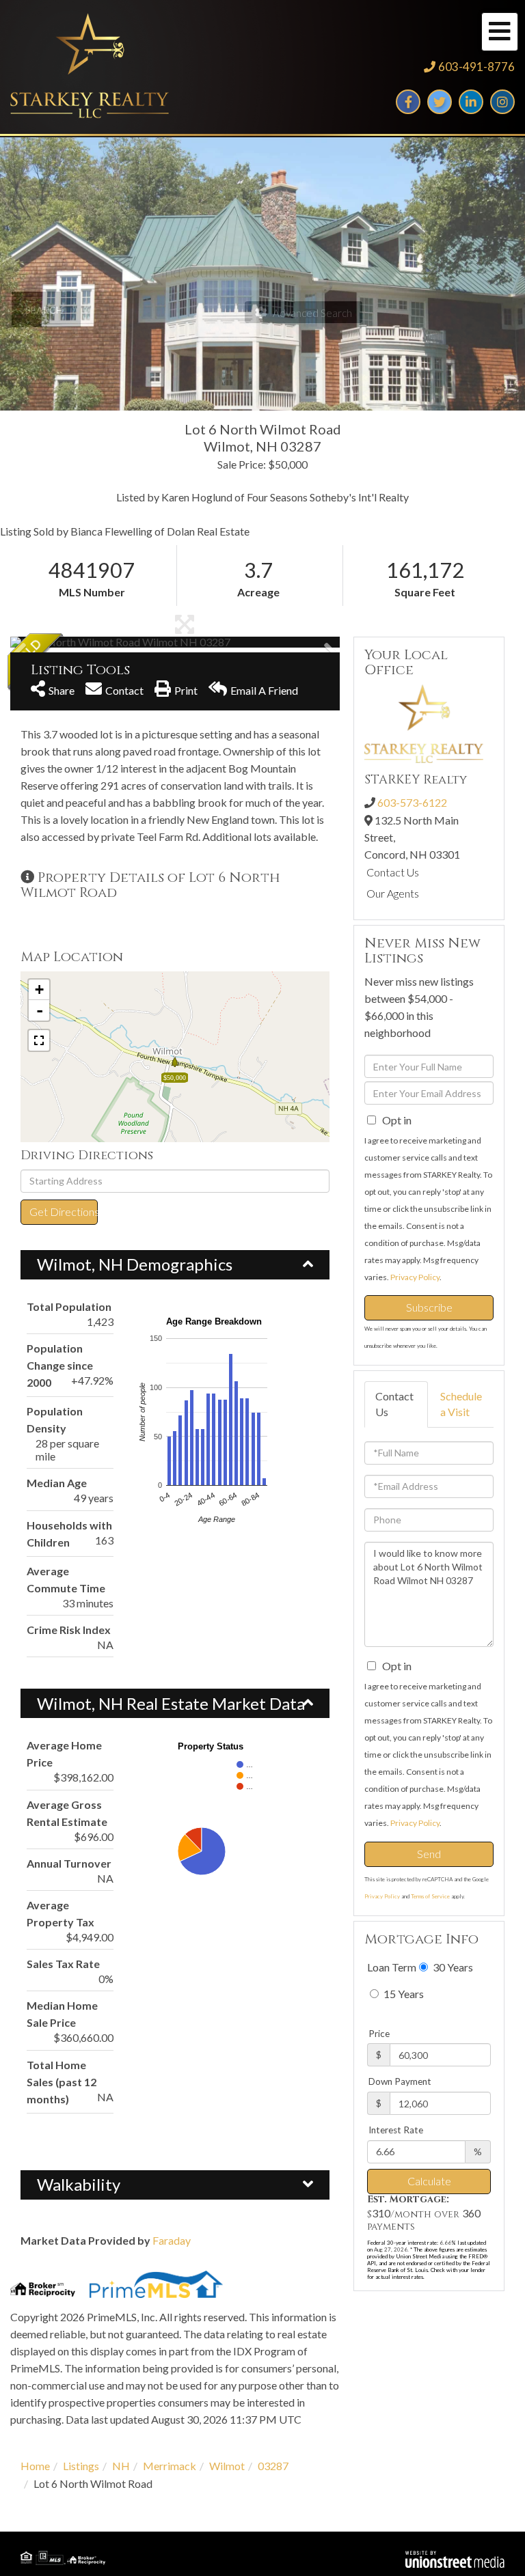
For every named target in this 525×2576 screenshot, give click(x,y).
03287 (273, 2466)
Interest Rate (396, 2130)
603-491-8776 (476, 67)
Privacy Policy (415, 1277)
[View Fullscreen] (39, 1040)
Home (35, 2466)
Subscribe (429, 1307)
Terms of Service (430, 1896)
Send (429, 1854)
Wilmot (227, 2466)
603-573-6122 (412, 802)
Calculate (429, 2181)
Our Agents (393, 893)
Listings (81, 2466)
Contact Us (393, 872)
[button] (62, 642)
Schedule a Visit (461, 1404)
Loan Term (392, 1967)
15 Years (403, 1994)
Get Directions (64, 1211)
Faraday (172, 2240)
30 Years (452, 1967)
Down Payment (400, 2081)
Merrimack (170, 2466)
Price (379, 2034)
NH (121, 2466)
